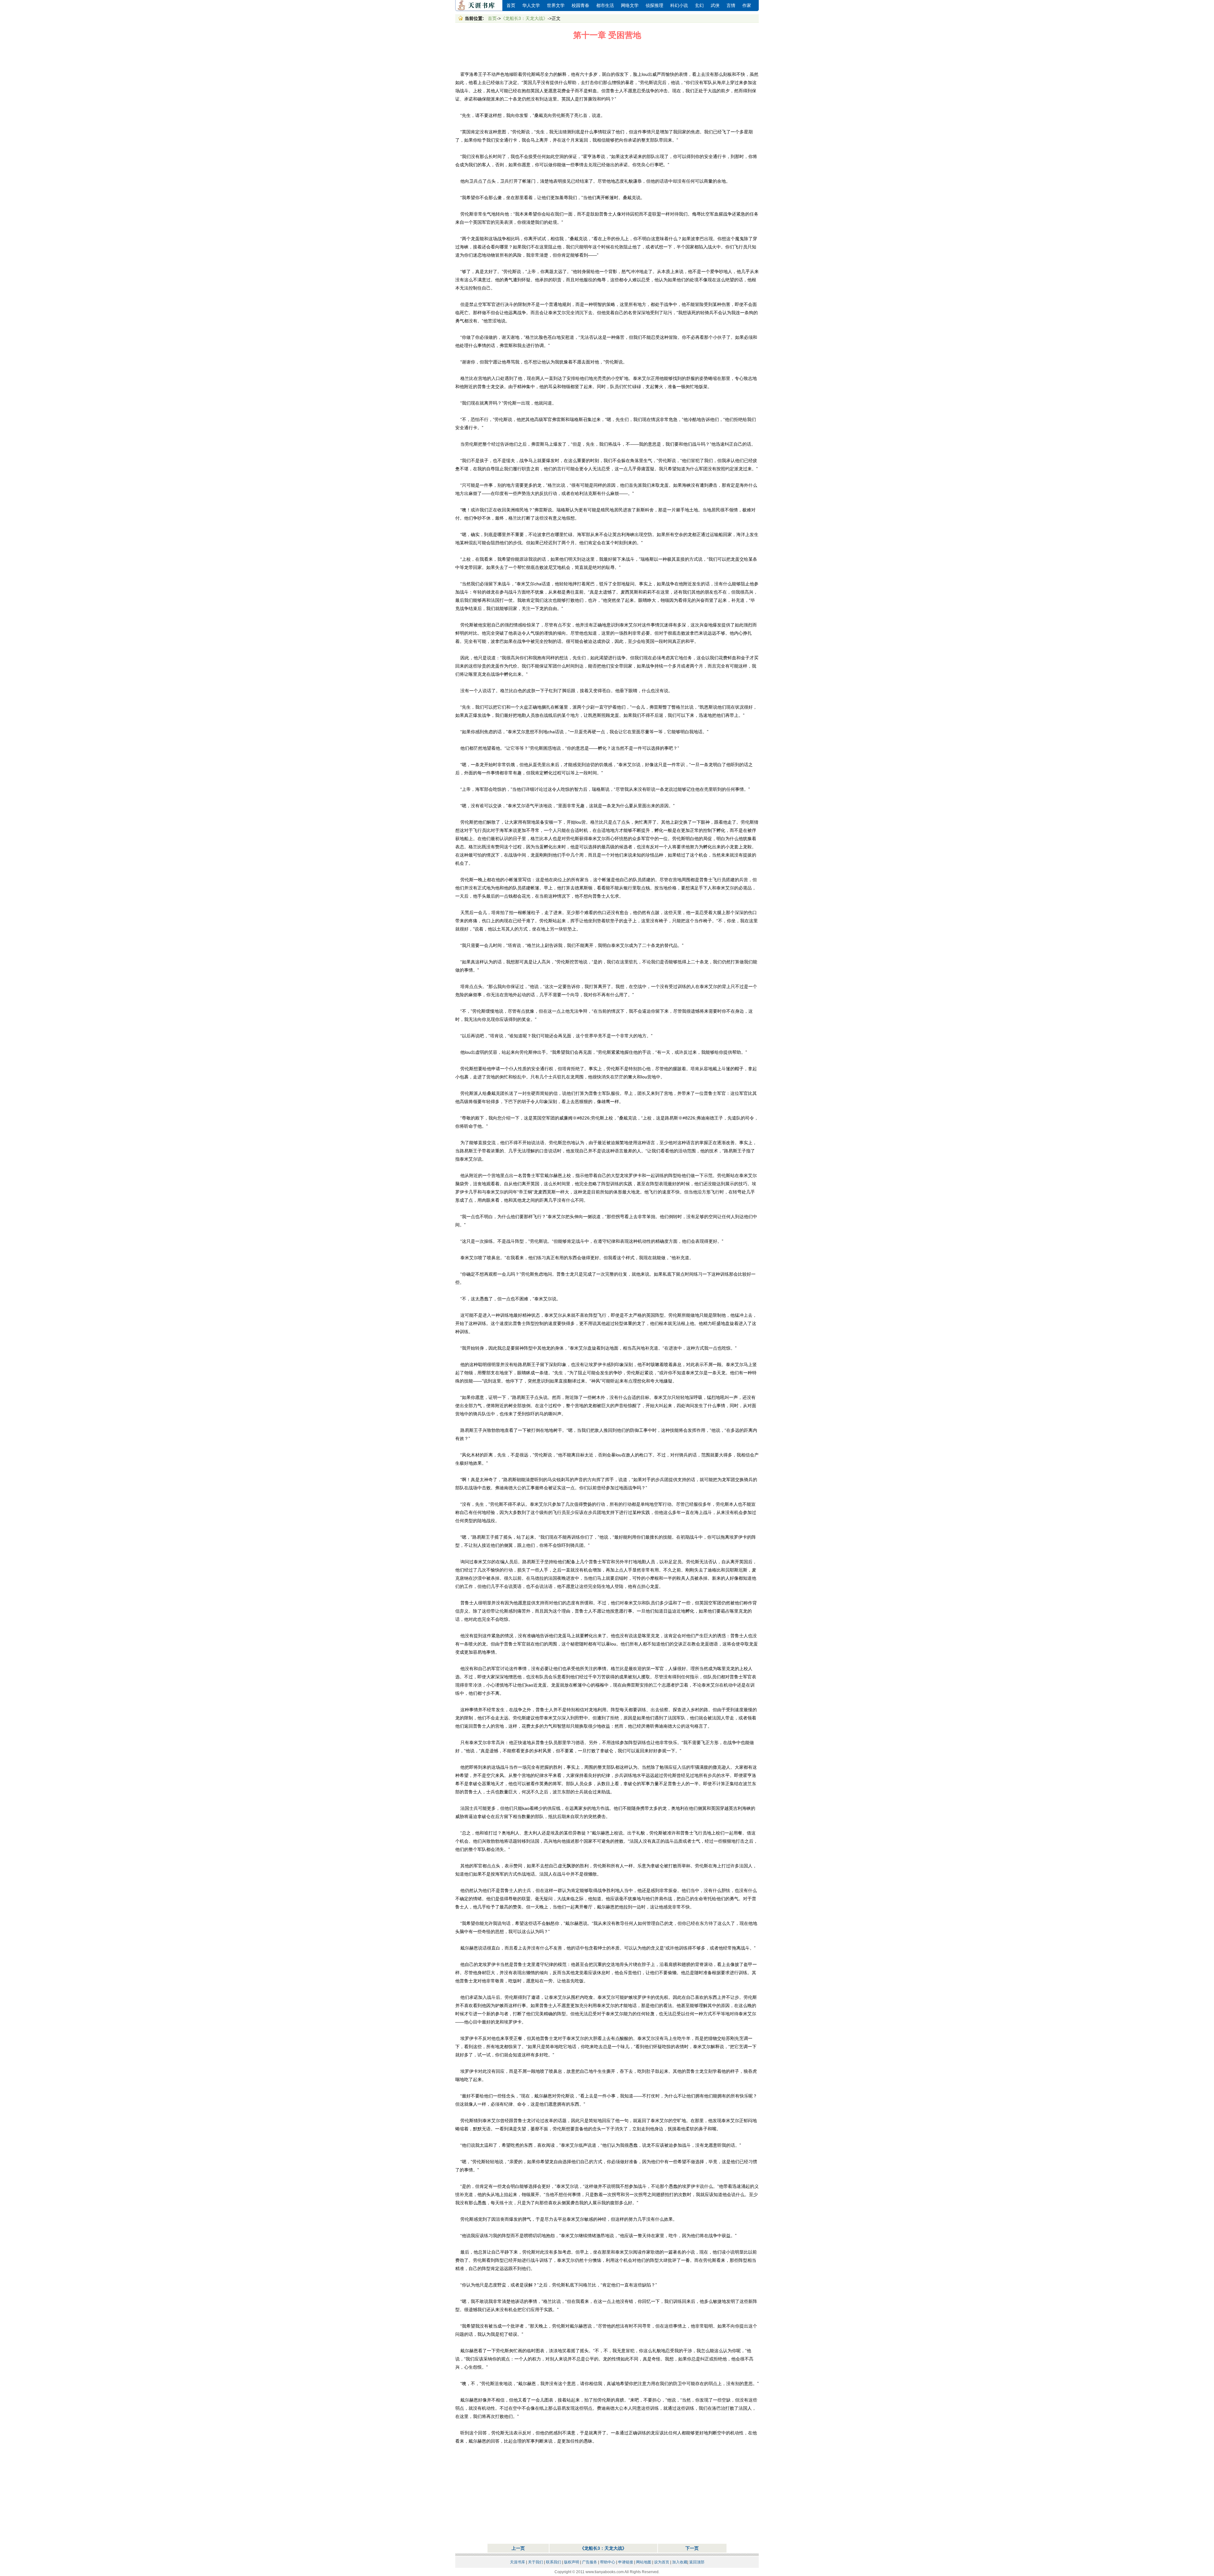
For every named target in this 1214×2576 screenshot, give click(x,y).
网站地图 (644, 2562)
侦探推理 (654, 6)
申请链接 (626, 2562)
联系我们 (554, 2562)
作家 (747, 6)
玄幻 (699, 6)
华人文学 (531, 6)
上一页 (518, 2548)
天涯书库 (479, 6)
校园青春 (580, 6)
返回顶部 (697, 2562)
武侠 (715, 6)
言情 (731, 6)
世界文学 (556, 6)
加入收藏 (680, 2562)
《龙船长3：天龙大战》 (524, 18)
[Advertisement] (607, 56)
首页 (511, 6)
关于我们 (536, 2562)
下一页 (692, 2548)
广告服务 (590, 2562)
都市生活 (605, 6)
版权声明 (572, 2562)
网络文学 (630, 6)
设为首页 (662, 2562)
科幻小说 (679, 6)
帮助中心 (608, 2562)
